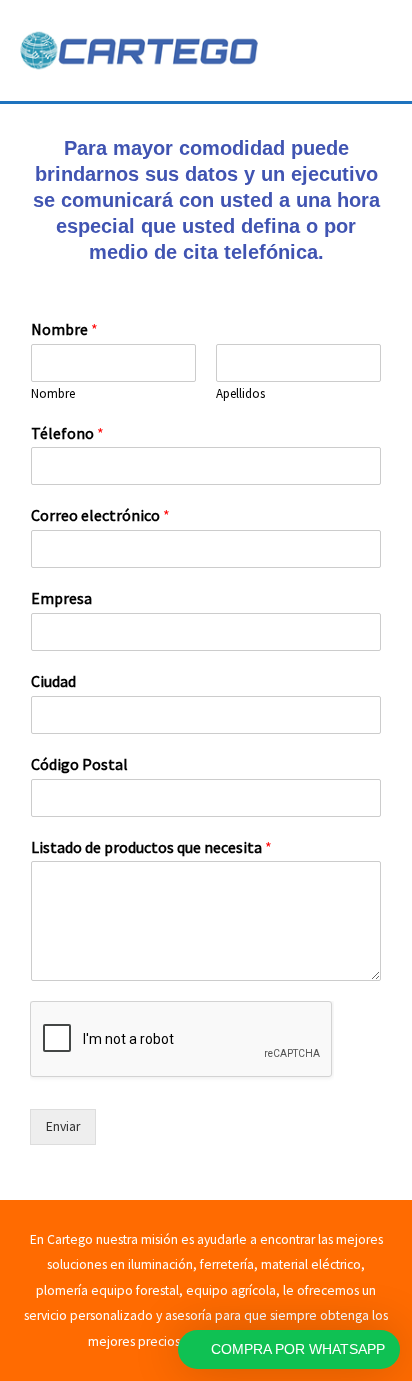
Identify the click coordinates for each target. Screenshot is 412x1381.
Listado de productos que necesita (151, 847)
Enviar (63, 1126)
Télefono (67, 433)
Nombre (64, 329)
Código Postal (79, 764)
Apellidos (240, 394)
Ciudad (53, 681)
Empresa (61, 598)
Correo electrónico (100, 515)
